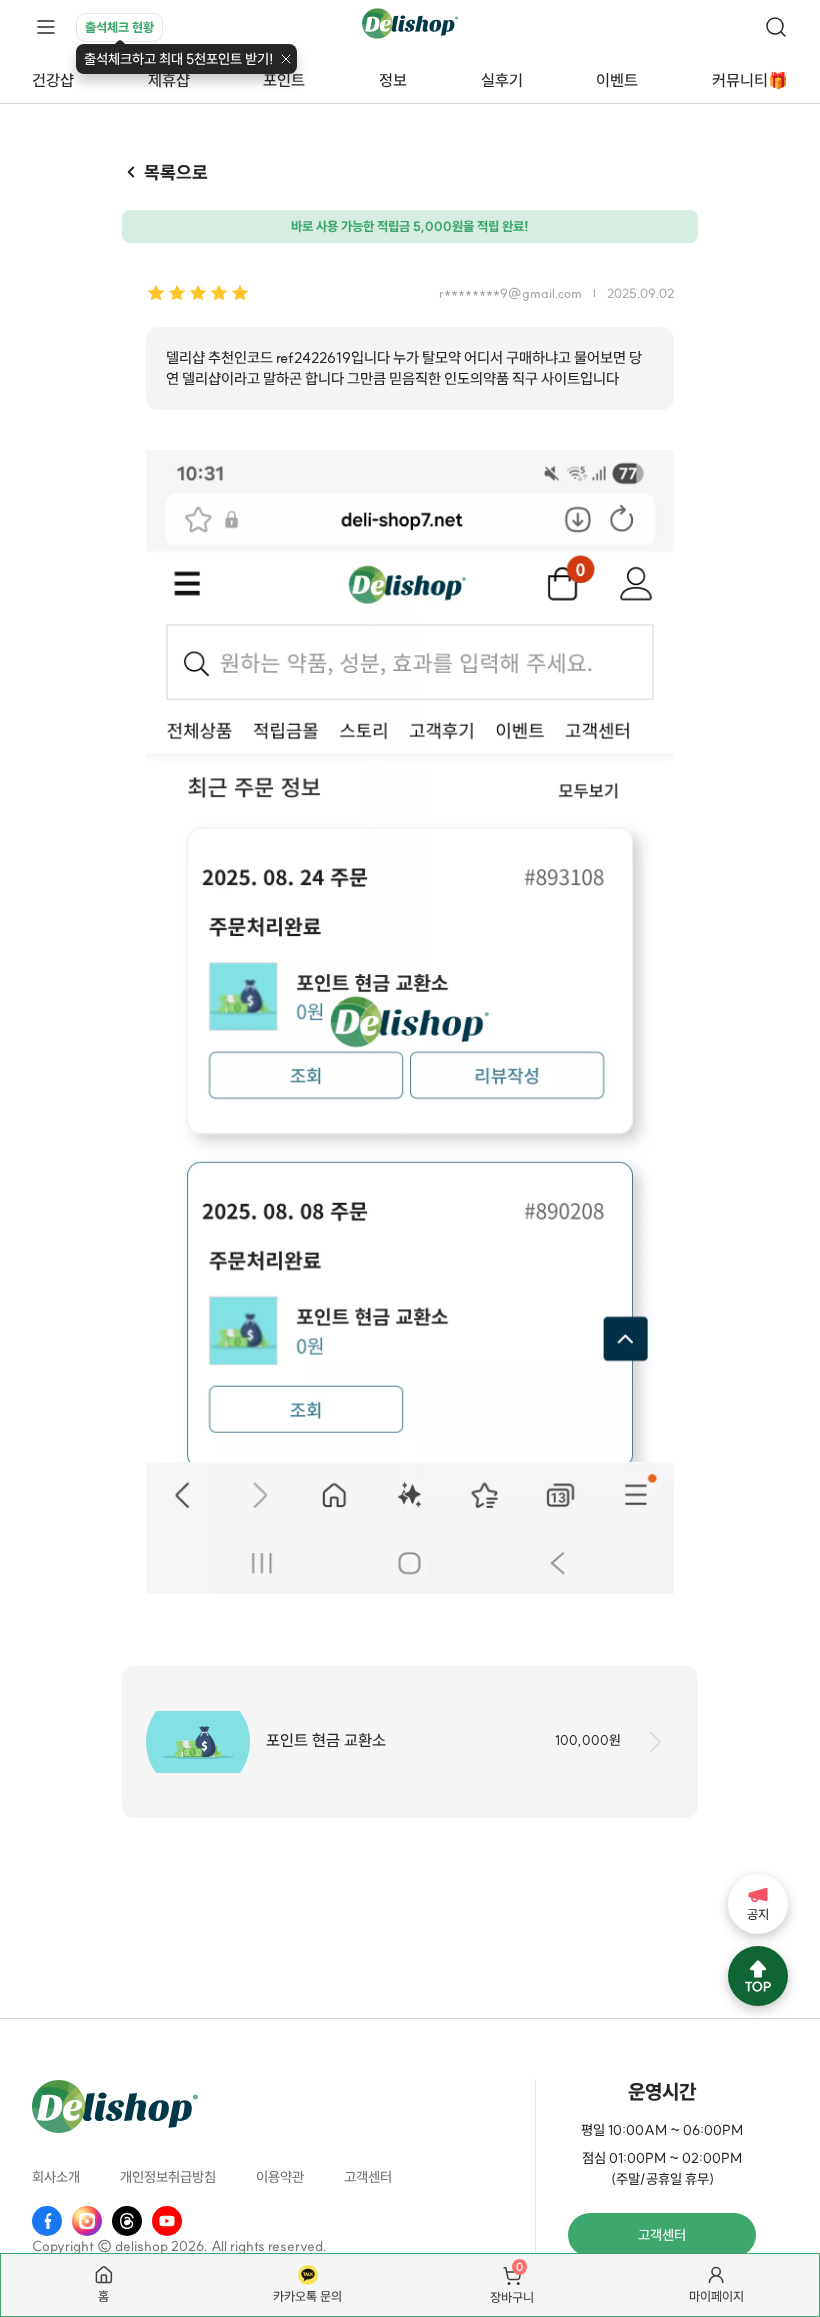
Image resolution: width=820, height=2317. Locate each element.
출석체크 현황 (119, 27)
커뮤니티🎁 (750, 80)
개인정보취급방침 (168, 2177)
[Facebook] (47, 2221)
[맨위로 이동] (758, 1976)
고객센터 (368, 2177)
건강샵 (53, 80)
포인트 (284, 80)
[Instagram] (87, 2221)
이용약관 (280, 2177)
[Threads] (127, 2221)
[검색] (776, 27)
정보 (393, 80)
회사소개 (56, 2177)
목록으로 (176, 172)
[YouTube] (167, 2221)
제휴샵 (169, 80)
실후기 (502, 80)
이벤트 (617, 80)
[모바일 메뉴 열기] (46, 28)
